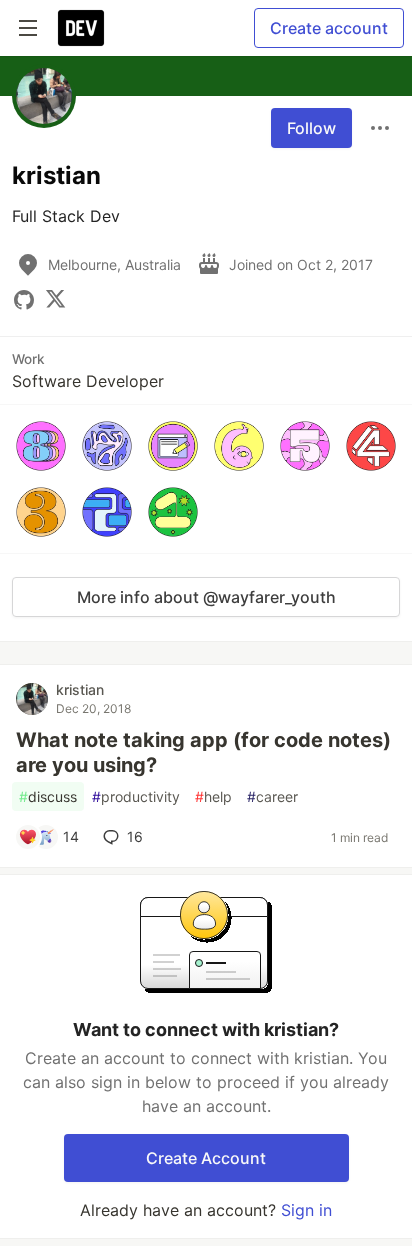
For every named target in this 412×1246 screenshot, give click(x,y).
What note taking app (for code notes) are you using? (203, 752)
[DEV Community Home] (81, 28)
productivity (136, 796)
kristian (80, 689)
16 (135, 836)
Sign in (306, 1210)
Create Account (206, 1158)
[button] (41, 446)
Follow (311, 128)
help (213, 796)
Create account (329, 28)
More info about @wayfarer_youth (206, 597)
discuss (48, 796)
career (272, 796)
